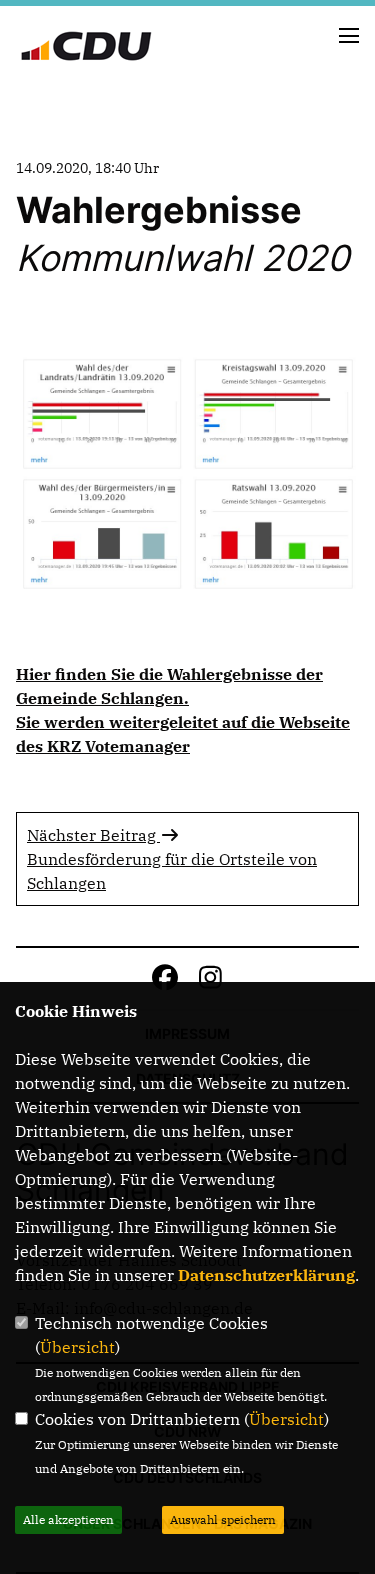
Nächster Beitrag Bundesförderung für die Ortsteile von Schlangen (172, 859)
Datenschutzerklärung (266, 1275)
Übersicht (77, 1347)
